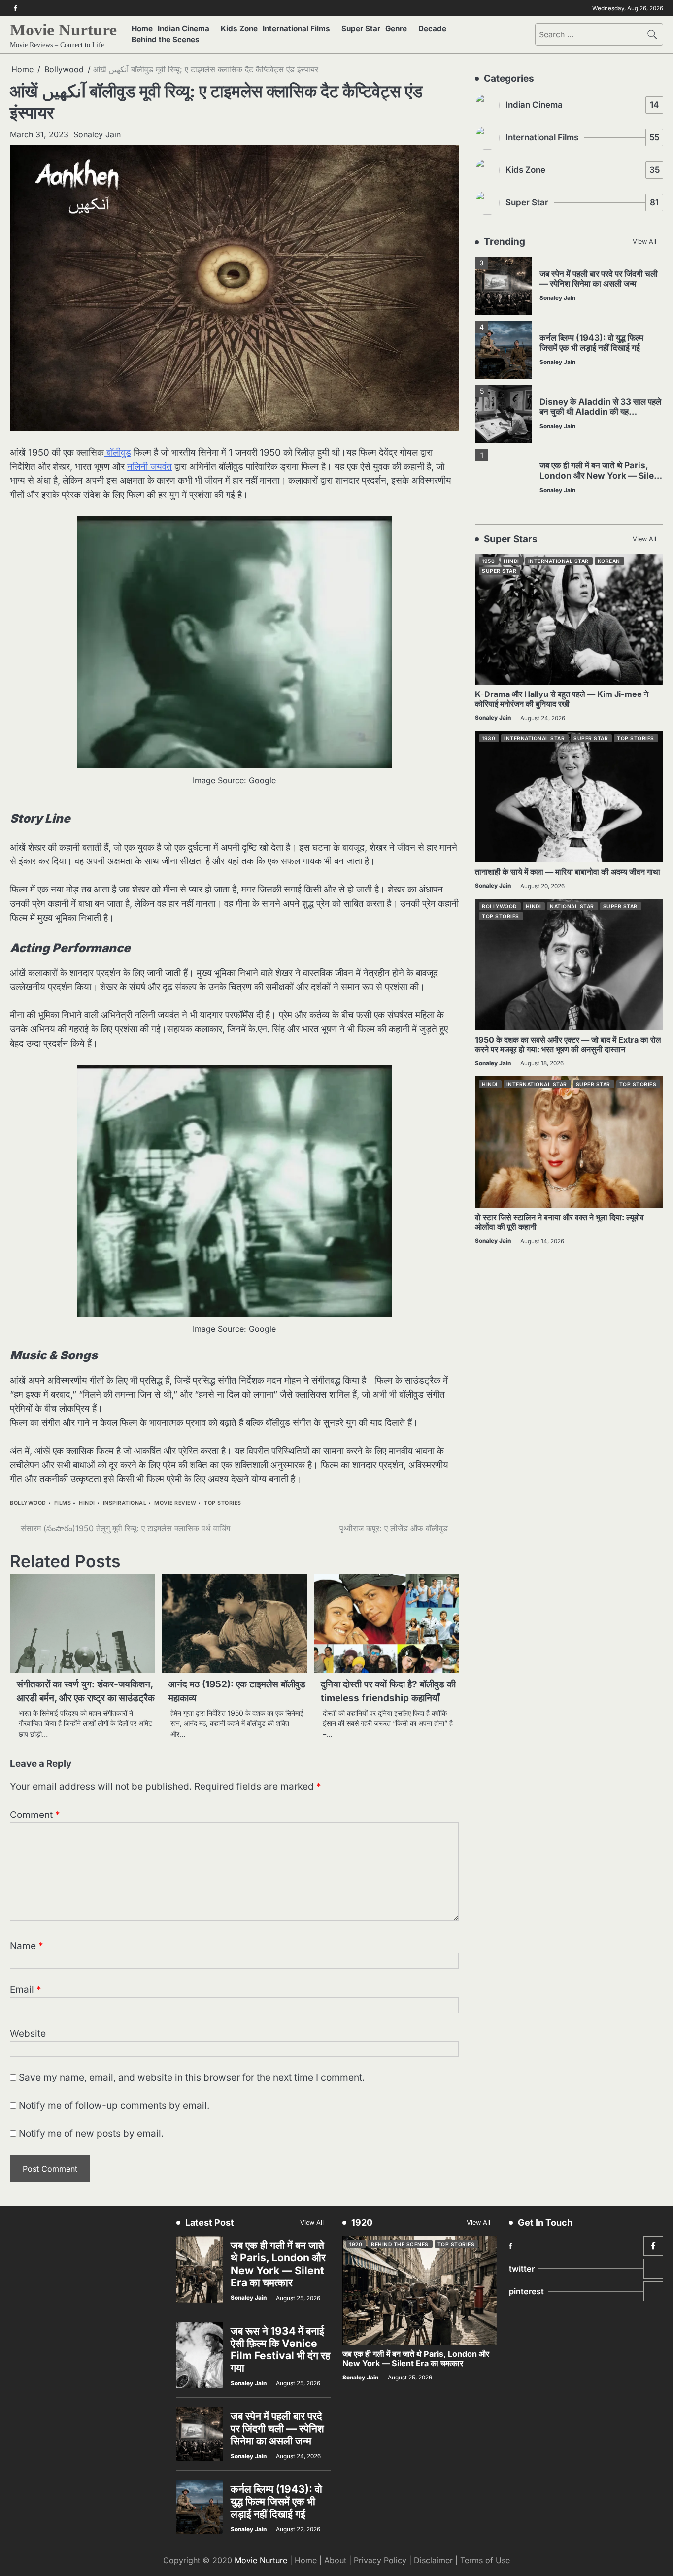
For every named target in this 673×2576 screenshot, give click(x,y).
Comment (35, 1815)
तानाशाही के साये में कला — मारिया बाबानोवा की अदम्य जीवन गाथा (568, 872)
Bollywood (28, 1503)
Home (142, 28)
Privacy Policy (380, 2560)
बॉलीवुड (118, 452)
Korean (609, 561)
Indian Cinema (184, 28)
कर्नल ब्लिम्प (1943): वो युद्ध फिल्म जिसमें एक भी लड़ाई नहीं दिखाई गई (591, 342)
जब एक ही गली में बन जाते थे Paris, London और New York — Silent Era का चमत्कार (601, 475)
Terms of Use (485, 2560)
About (335, 2560)
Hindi (87, 1503)
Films (63, 1503)
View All (644, 242)
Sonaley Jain (97, 134)
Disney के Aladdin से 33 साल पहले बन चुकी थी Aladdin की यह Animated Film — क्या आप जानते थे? (600, 416)
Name (27, 1946)
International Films (296, 28)
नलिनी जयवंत (150, 467)
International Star (558, 561)
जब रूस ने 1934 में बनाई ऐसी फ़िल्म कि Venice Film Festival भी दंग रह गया (280, 2350)
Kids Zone (239, 28)
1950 (488, 561)
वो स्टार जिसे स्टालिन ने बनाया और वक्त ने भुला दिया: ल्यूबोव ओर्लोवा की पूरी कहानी (559, 1222)
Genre (396, 28)
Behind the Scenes (166, 40)
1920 (356, 2244)
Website (28, 2033)
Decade (432, 28)
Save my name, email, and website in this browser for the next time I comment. (192, 2077)
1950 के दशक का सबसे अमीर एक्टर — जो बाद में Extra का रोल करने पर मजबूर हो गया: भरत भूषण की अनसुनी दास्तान (568, 1044)
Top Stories (223, 1503)
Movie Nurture (63, 30)
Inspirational (125, 1503)
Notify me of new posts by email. (91, 2133)
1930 (488, 739)
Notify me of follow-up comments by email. (114, 2105)
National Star (572, 907)
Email (26, 1990)
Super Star (361, 28)
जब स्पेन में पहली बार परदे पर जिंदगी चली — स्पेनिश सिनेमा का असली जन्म (599, 278)
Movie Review (175, 1503)
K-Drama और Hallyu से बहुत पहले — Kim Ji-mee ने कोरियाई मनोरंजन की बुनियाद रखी (562, 699)
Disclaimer (433, 2560)
